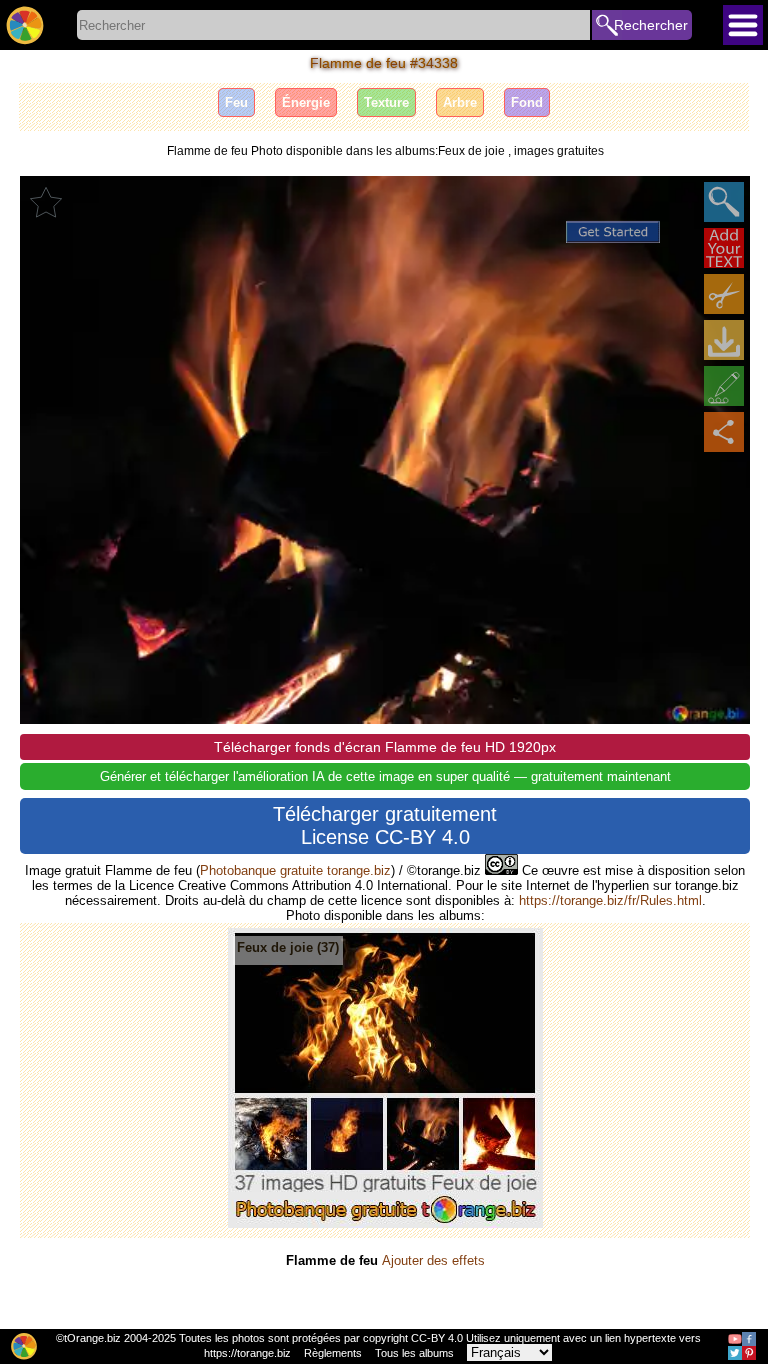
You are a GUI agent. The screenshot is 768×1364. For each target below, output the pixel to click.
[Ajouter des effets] (724, 386)
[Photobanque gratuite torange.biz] (25, 25)
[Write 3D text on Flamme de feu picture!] (724, 248)
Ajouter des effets (433, 1260)
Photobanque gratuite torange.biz (295, 870)
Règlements (333, 1353)
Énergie (306, 102)
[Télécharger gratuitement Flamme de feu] (724, 340)
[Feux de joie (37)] (385, 1223)
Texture (386, 102)
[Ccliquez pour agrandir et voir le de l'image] (724, 202)
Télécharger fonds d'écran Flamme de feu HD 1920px (385, 747)
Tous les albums (414, 1353)
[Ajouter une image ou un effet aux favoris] (46, 202)
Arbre (460, 102)
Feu (236, 102)
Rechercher (651, 25)
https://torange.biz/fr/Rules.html (610, 900)
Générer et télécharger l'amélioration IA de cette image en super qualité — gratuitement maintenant (385, 776)
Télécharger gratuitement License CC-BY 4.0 (385, 825)
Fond (527, 102)
